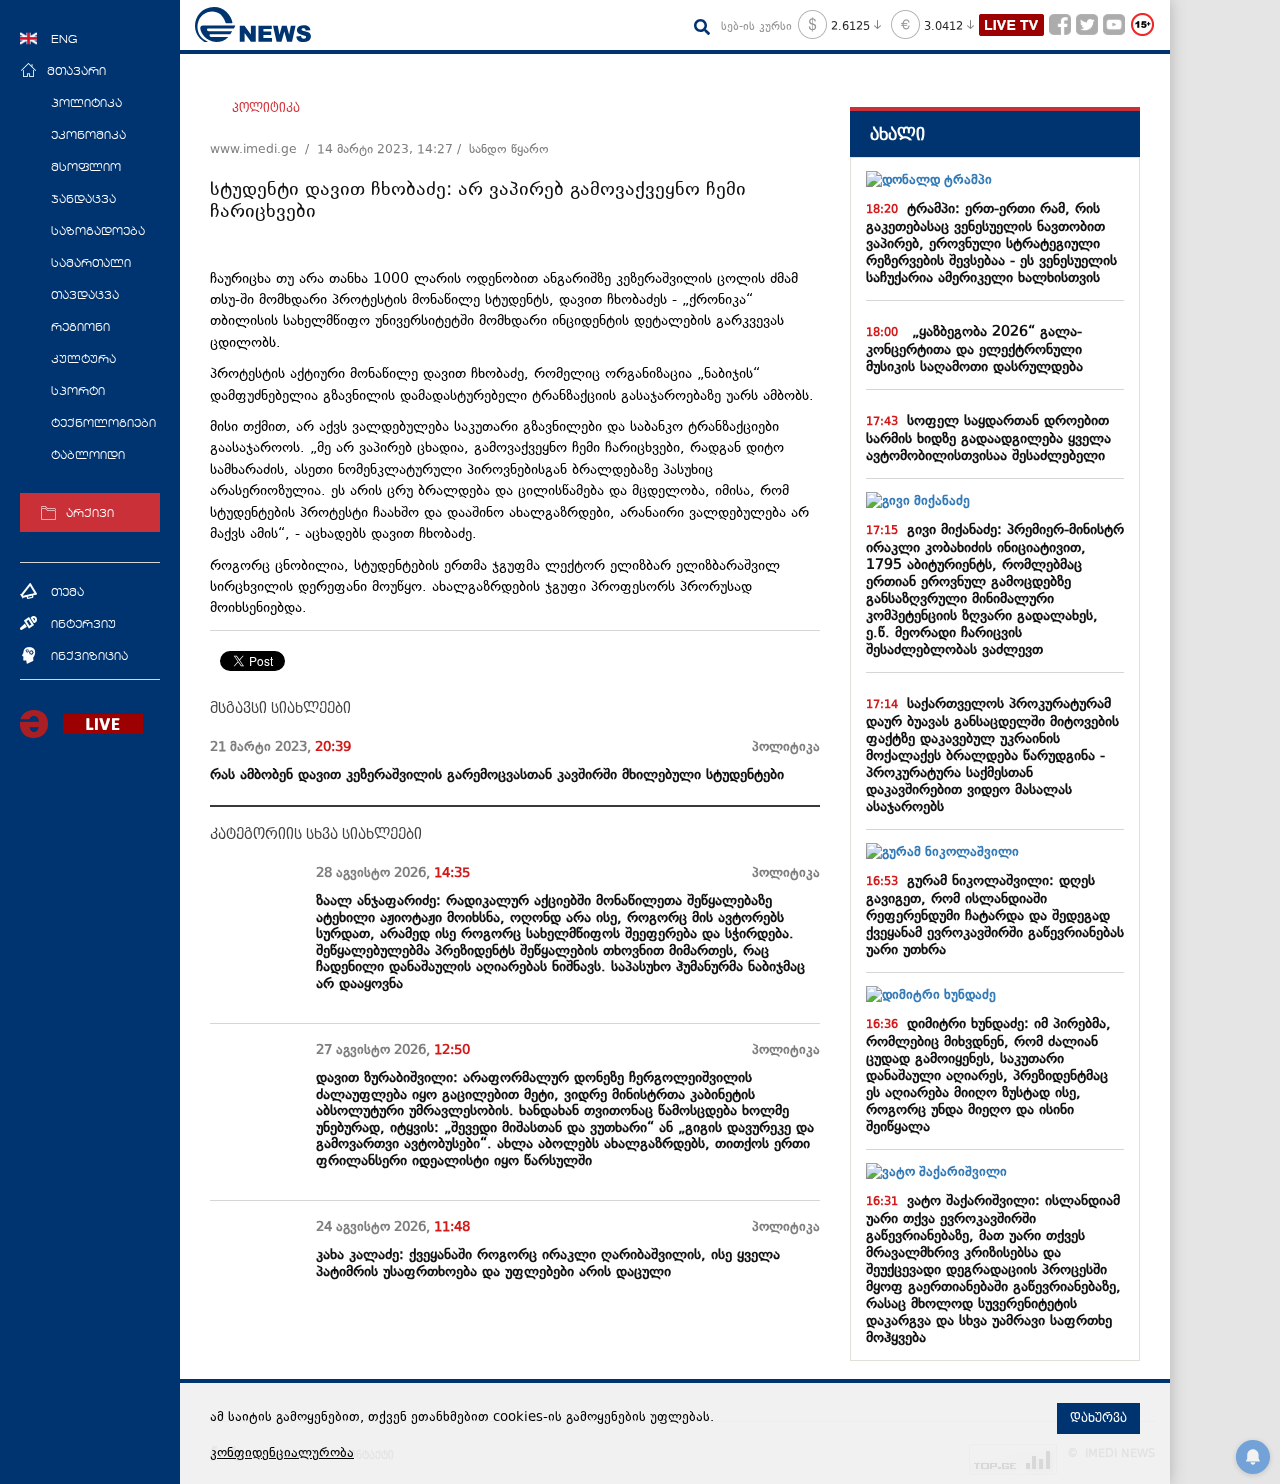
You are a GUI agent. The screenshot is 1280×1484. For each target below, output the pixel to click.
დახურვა (1098, 1418)
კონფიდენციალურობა (282, 1454)
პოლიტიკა (266, 108)
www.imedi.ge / (263, 150)
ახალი (897, 134)
